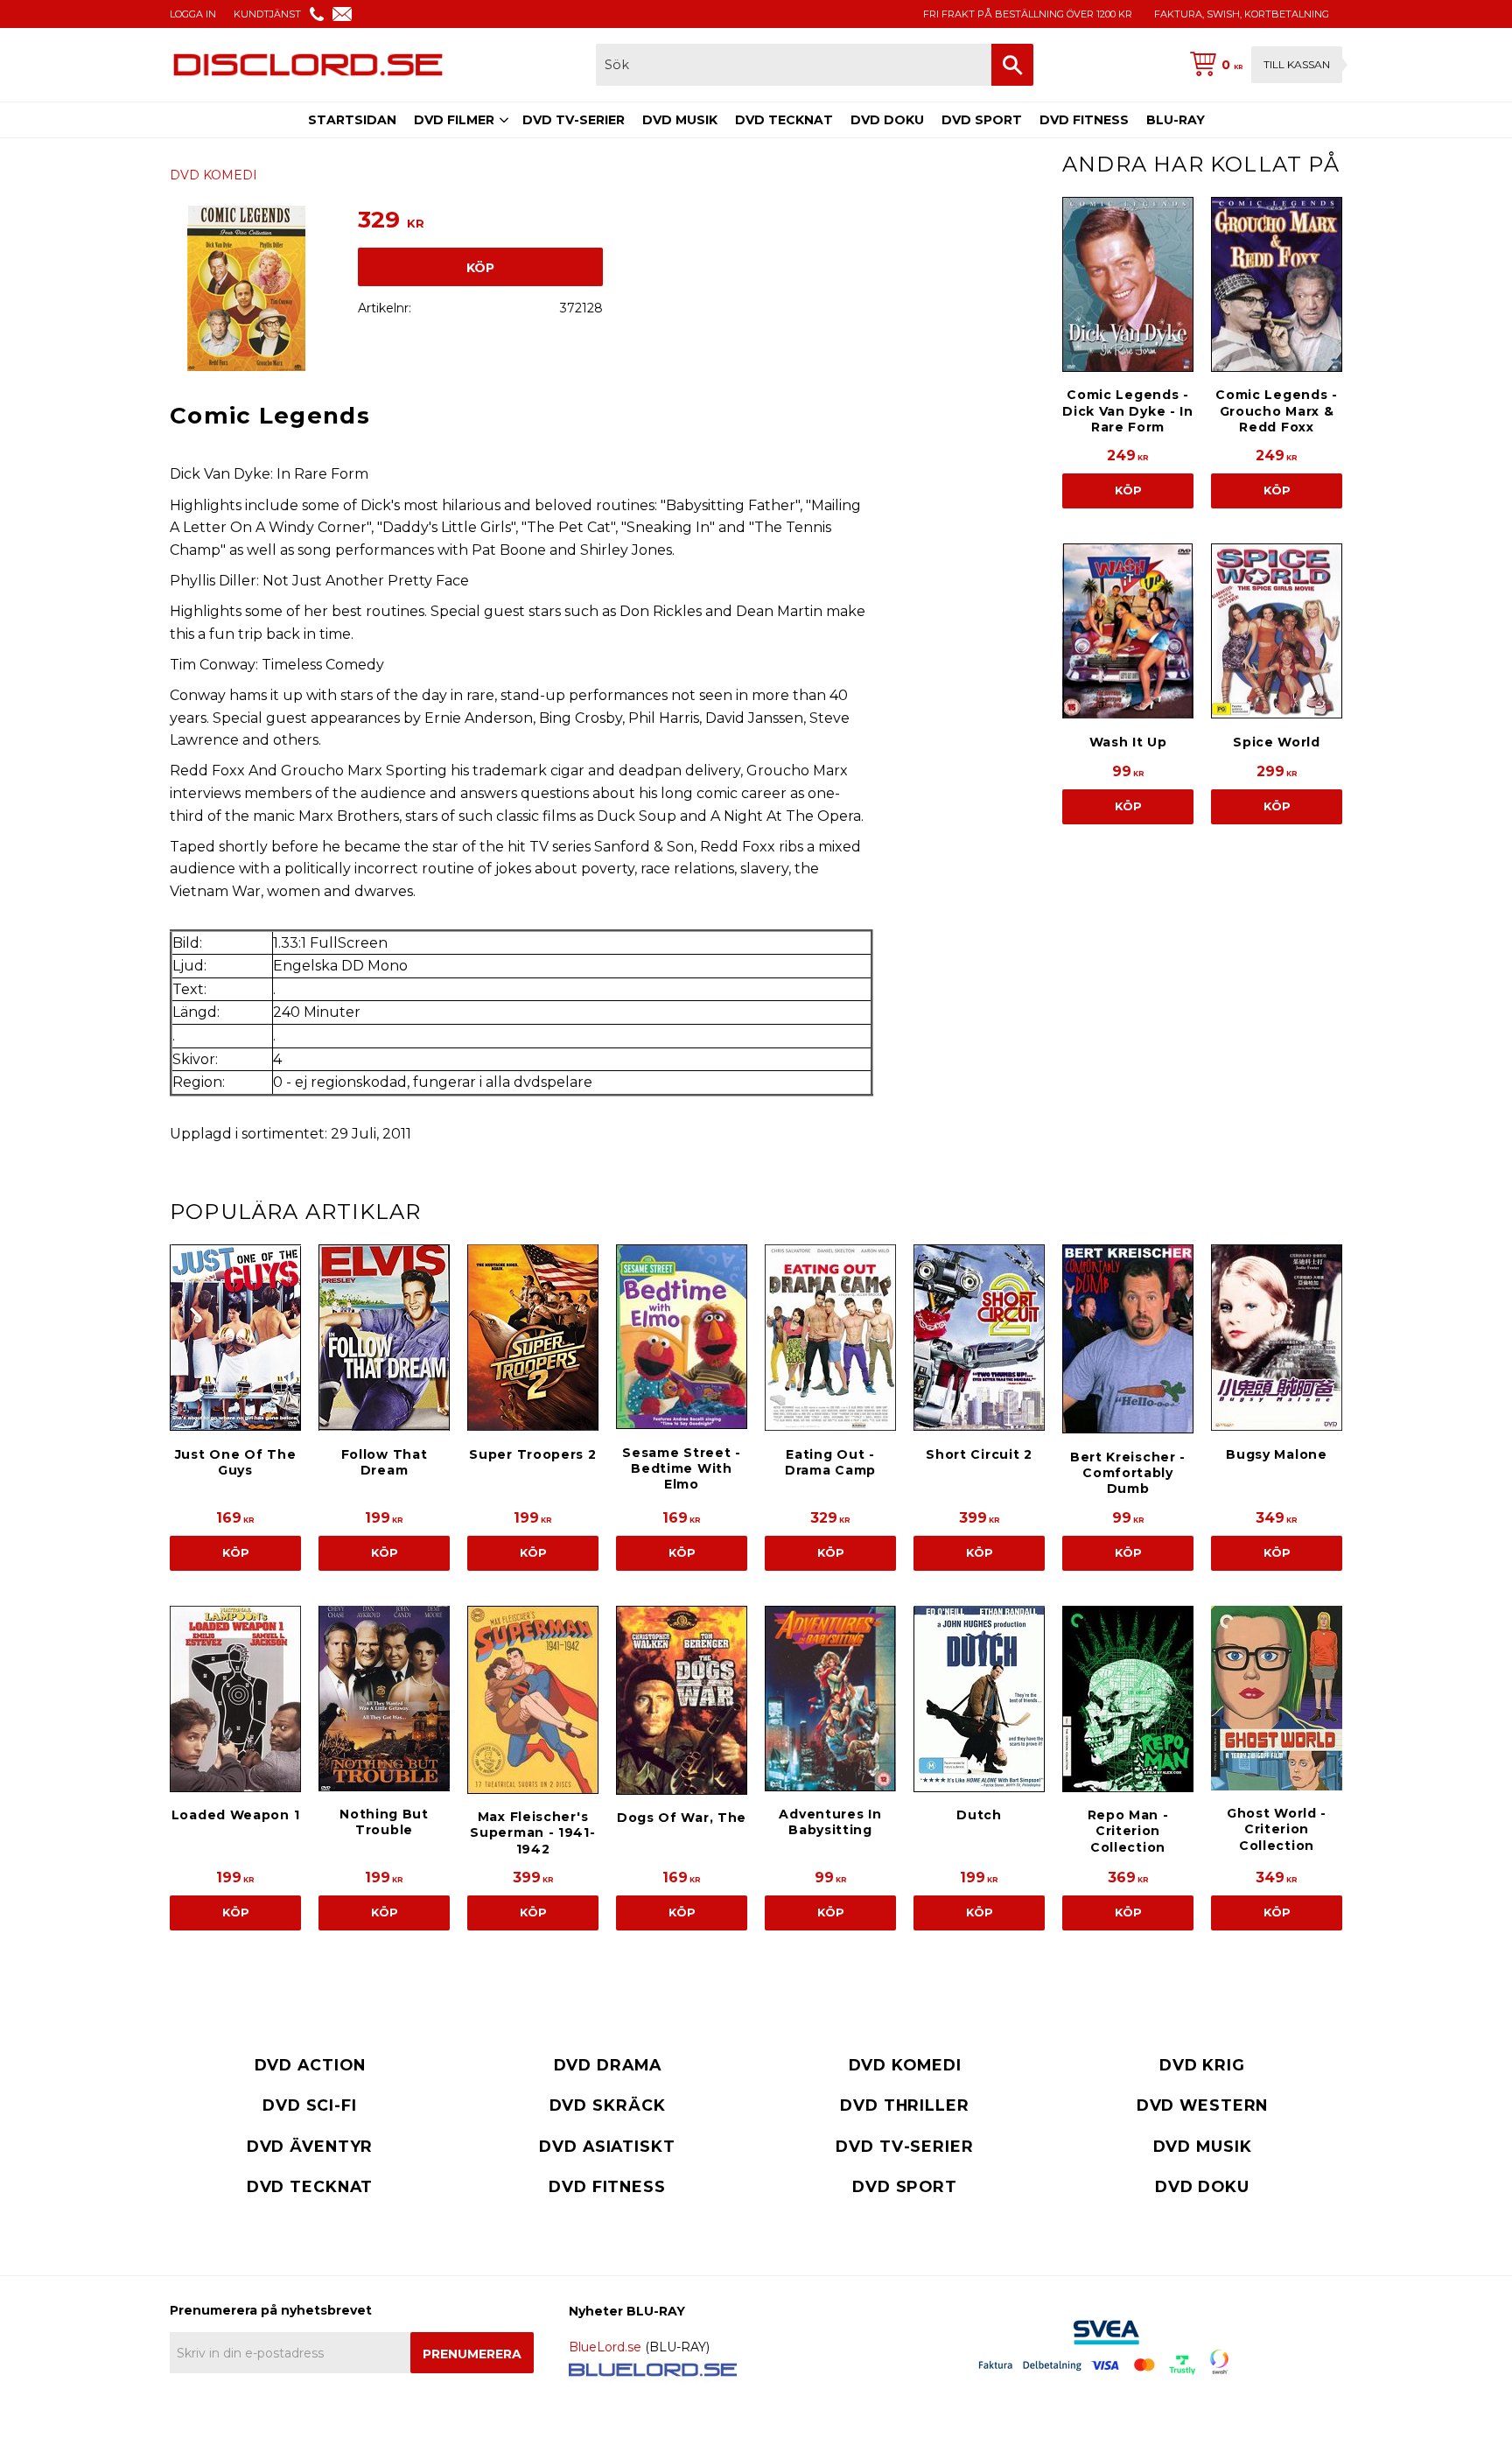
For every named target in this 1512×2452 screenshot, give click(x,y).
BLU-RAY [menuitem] (1176, 120)
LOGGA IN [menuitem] (193, 14)
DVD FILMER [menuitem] (454, 120)
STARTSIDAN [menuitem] (352, 120)
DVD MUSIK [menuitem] (680, 120)
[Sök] (1012, 65)
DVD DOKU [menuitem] (887, 120)
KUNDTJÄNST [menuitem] (267, 14)
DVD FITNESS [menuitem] (1084, 120)
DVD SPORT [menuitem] (982, 120)
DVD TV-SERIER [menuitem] (574, 120)
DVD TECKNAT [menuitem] (784, 120)
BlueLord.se (605, 2347)
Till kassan (1297, 64)
